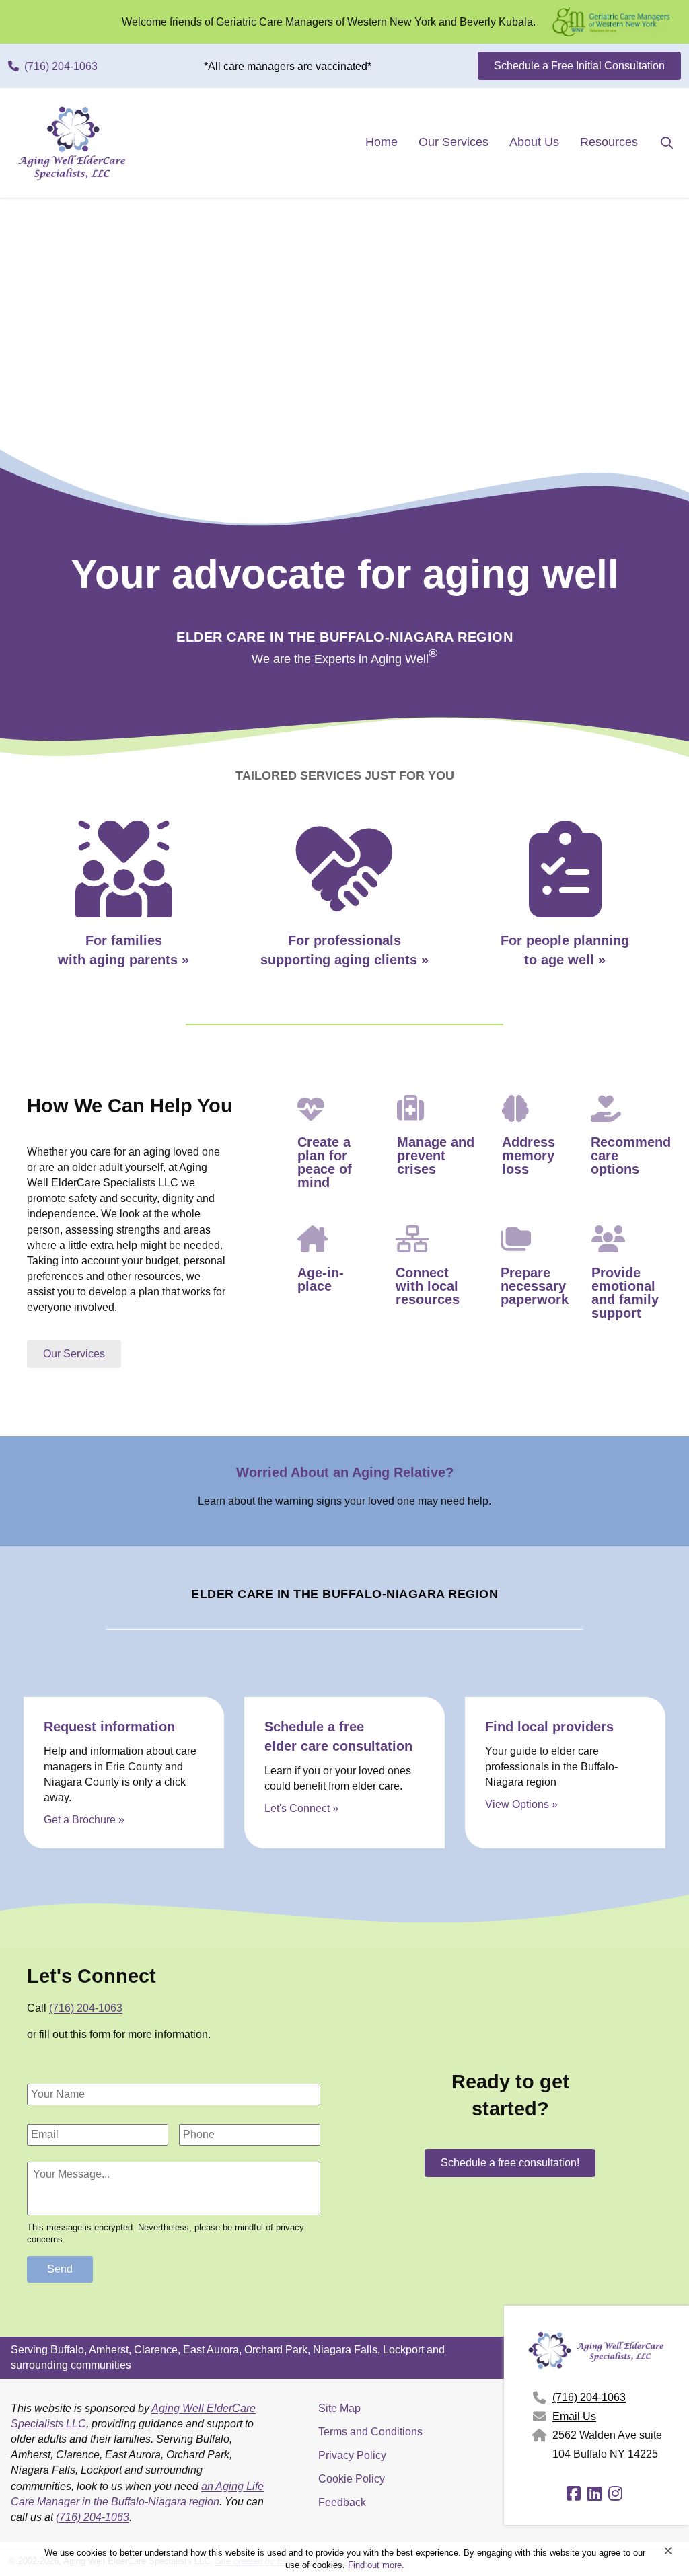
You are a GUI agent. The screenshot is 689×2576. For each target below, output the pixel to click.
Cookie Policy (352, 2479)
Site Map (339, 2408)
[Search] (657, 142)
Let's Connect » (301, 1808)
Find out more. (376, 2565)
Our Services (454, 142)
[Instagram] (617, 2496)
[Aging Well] (565, 902)
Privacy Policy (352, 2455)
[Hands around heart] (124, 908)
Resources (609, 142)
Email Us (574, 2416)
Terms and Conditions (370, 2432)
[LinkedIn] (596, 2496)
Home (382, 142)
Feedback (342, 2502)
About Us (534, 142)
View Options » (521, 1804)
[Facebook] (576, 2496)
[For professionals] (344, 908)
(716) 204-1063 (86, 2008)
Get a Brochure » (84, 1820)
